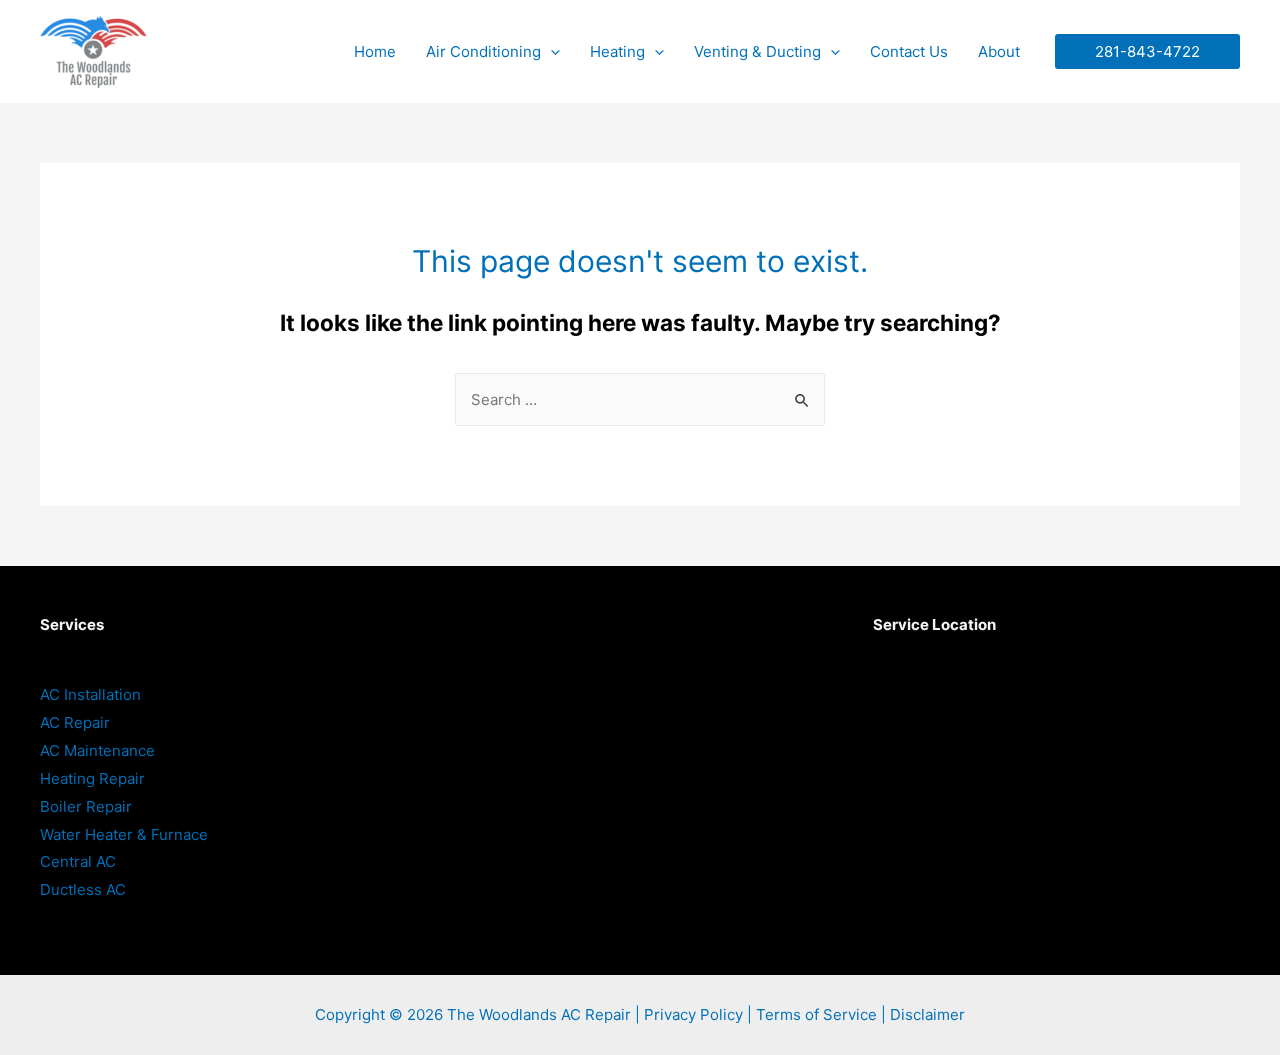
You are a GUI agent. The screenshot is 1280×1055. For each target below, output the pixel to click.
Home (375, 51)
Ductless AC (83, 889)
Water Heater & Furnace (124, 834)
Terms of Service (816, 1014)
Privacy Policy (693, 1014)
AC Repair (75, 722)
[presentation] (550, 51)
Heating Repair (92, 778)
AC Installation (90, 694)
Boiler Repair (86, 806)
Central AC (78, 861)
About (999, 51)
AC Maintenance (97, 750)
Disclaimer (927, 1014)
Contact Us (909, 51)
